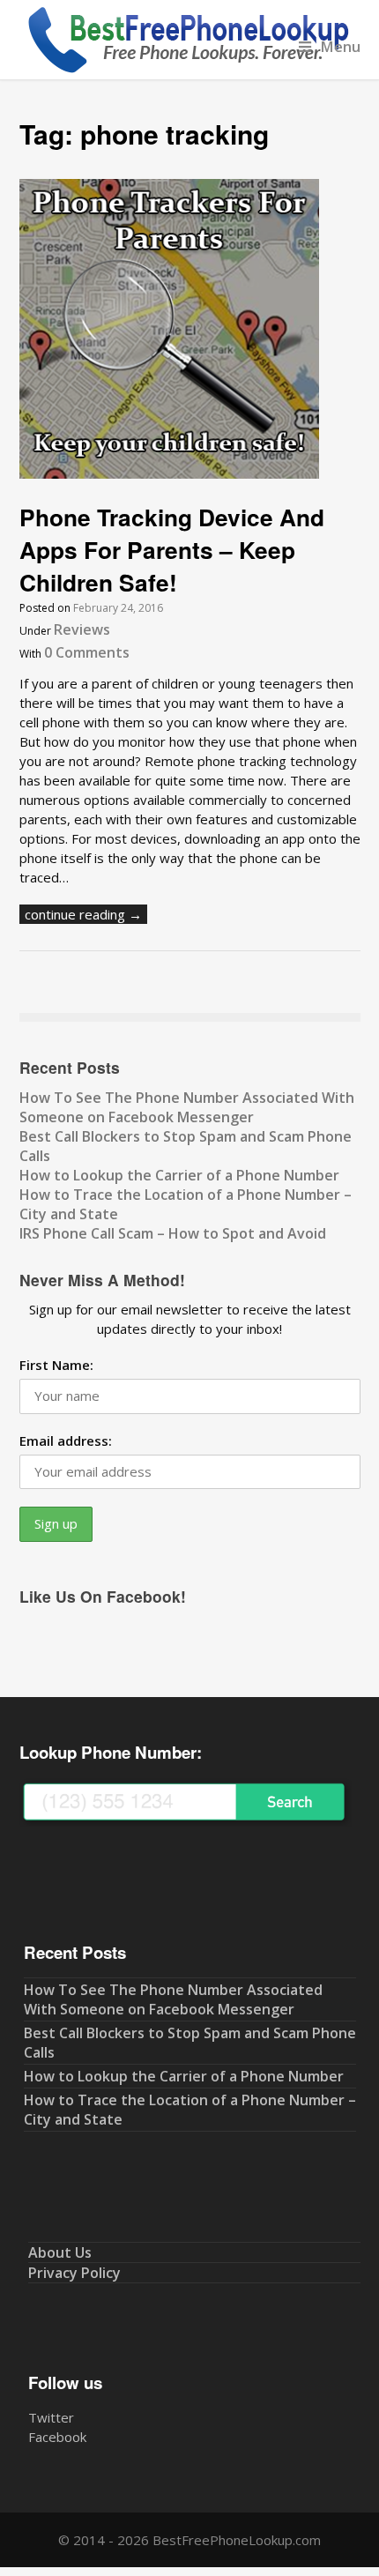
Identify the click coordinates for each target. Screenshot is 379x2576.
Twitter (51, 2417)
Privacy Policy (74, 2273)
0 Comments (87, 652)
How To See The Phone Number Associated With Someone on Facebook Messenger (187, 1107)
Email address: (66, 1441)
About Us (60, 2252)
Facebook (57, 2437)
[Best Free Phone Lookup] (187, 70)
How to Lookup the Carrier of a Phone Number (179, 1175)
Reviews (82, 629)
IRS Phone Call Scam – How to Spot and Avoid (173, 1233)
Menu (340, 46)
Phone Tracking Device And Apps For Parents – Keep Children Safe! (172, 549)
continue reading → (83, 914)
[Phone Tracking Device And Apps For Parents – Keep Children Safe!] (169, 473)
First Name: (56, 1365)
